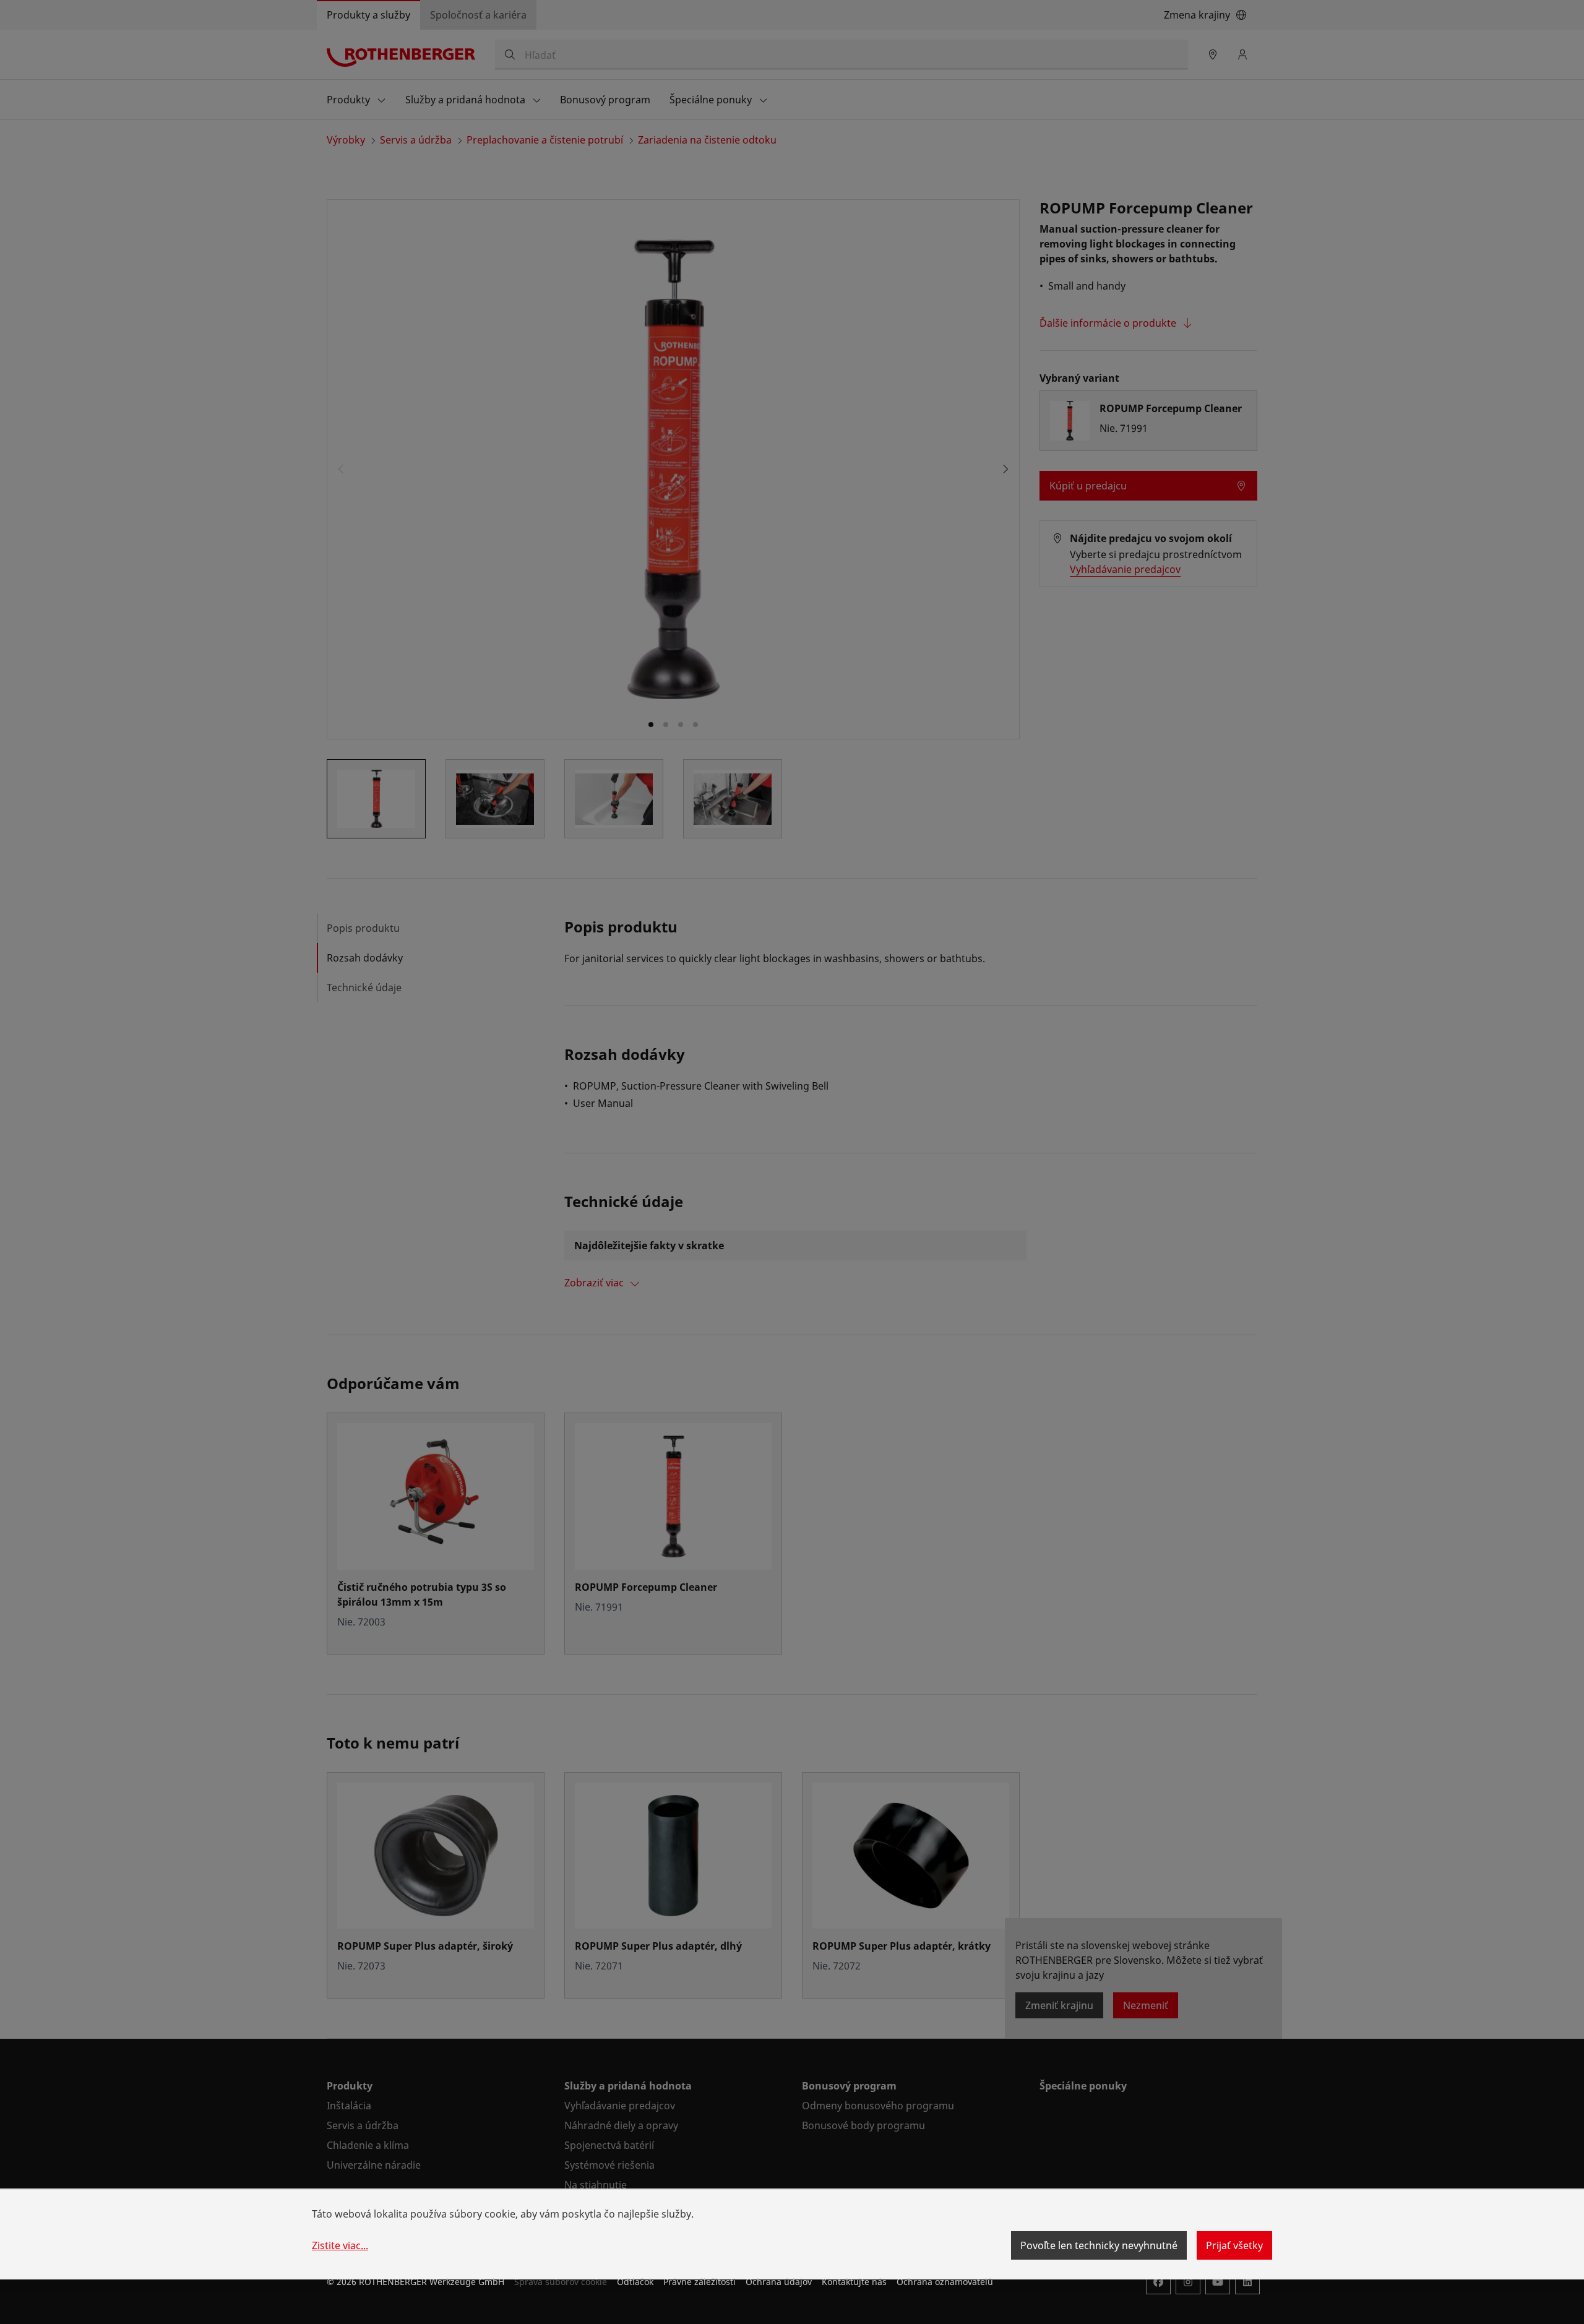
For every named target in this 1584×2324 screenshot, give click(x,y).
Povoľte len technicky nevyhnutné (1099, 2245)
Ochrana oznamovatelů (945, 2282)
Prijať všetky (1234, 2245)
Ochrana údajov (779, 2282)
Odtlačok (635, 2282)
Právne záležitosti (699, 2282)
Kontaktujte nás (854, 2282)
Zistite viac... (340, 2245)
